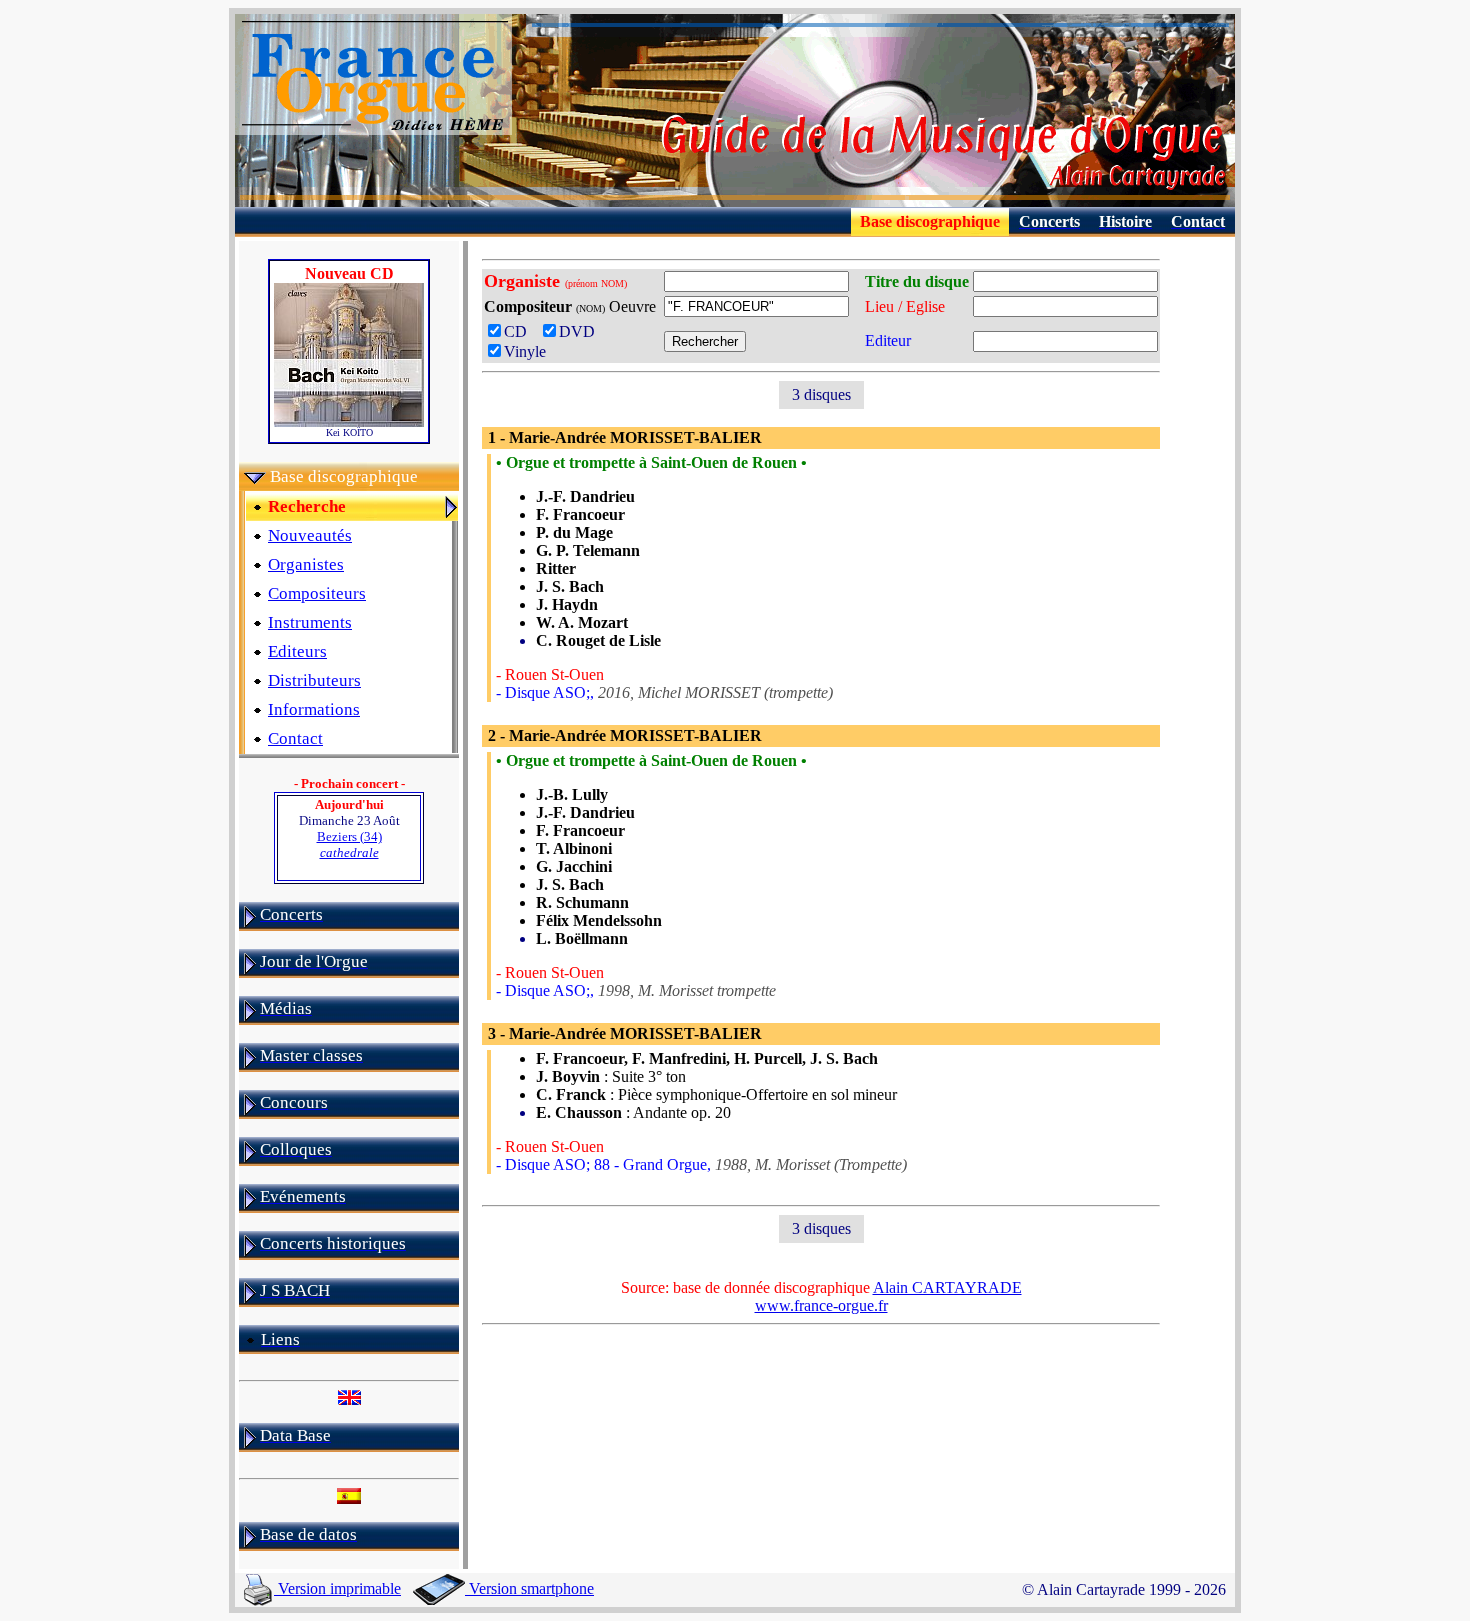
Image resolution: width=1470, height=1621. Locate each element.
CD (521, 331)
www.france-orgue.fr (821, 1305)
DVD (581, 331)
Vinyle (525, 351)
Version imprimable (337, 1588)
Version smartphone (529, 1588)
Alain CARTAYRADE (947, 1287)
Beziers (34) (349, 844)
